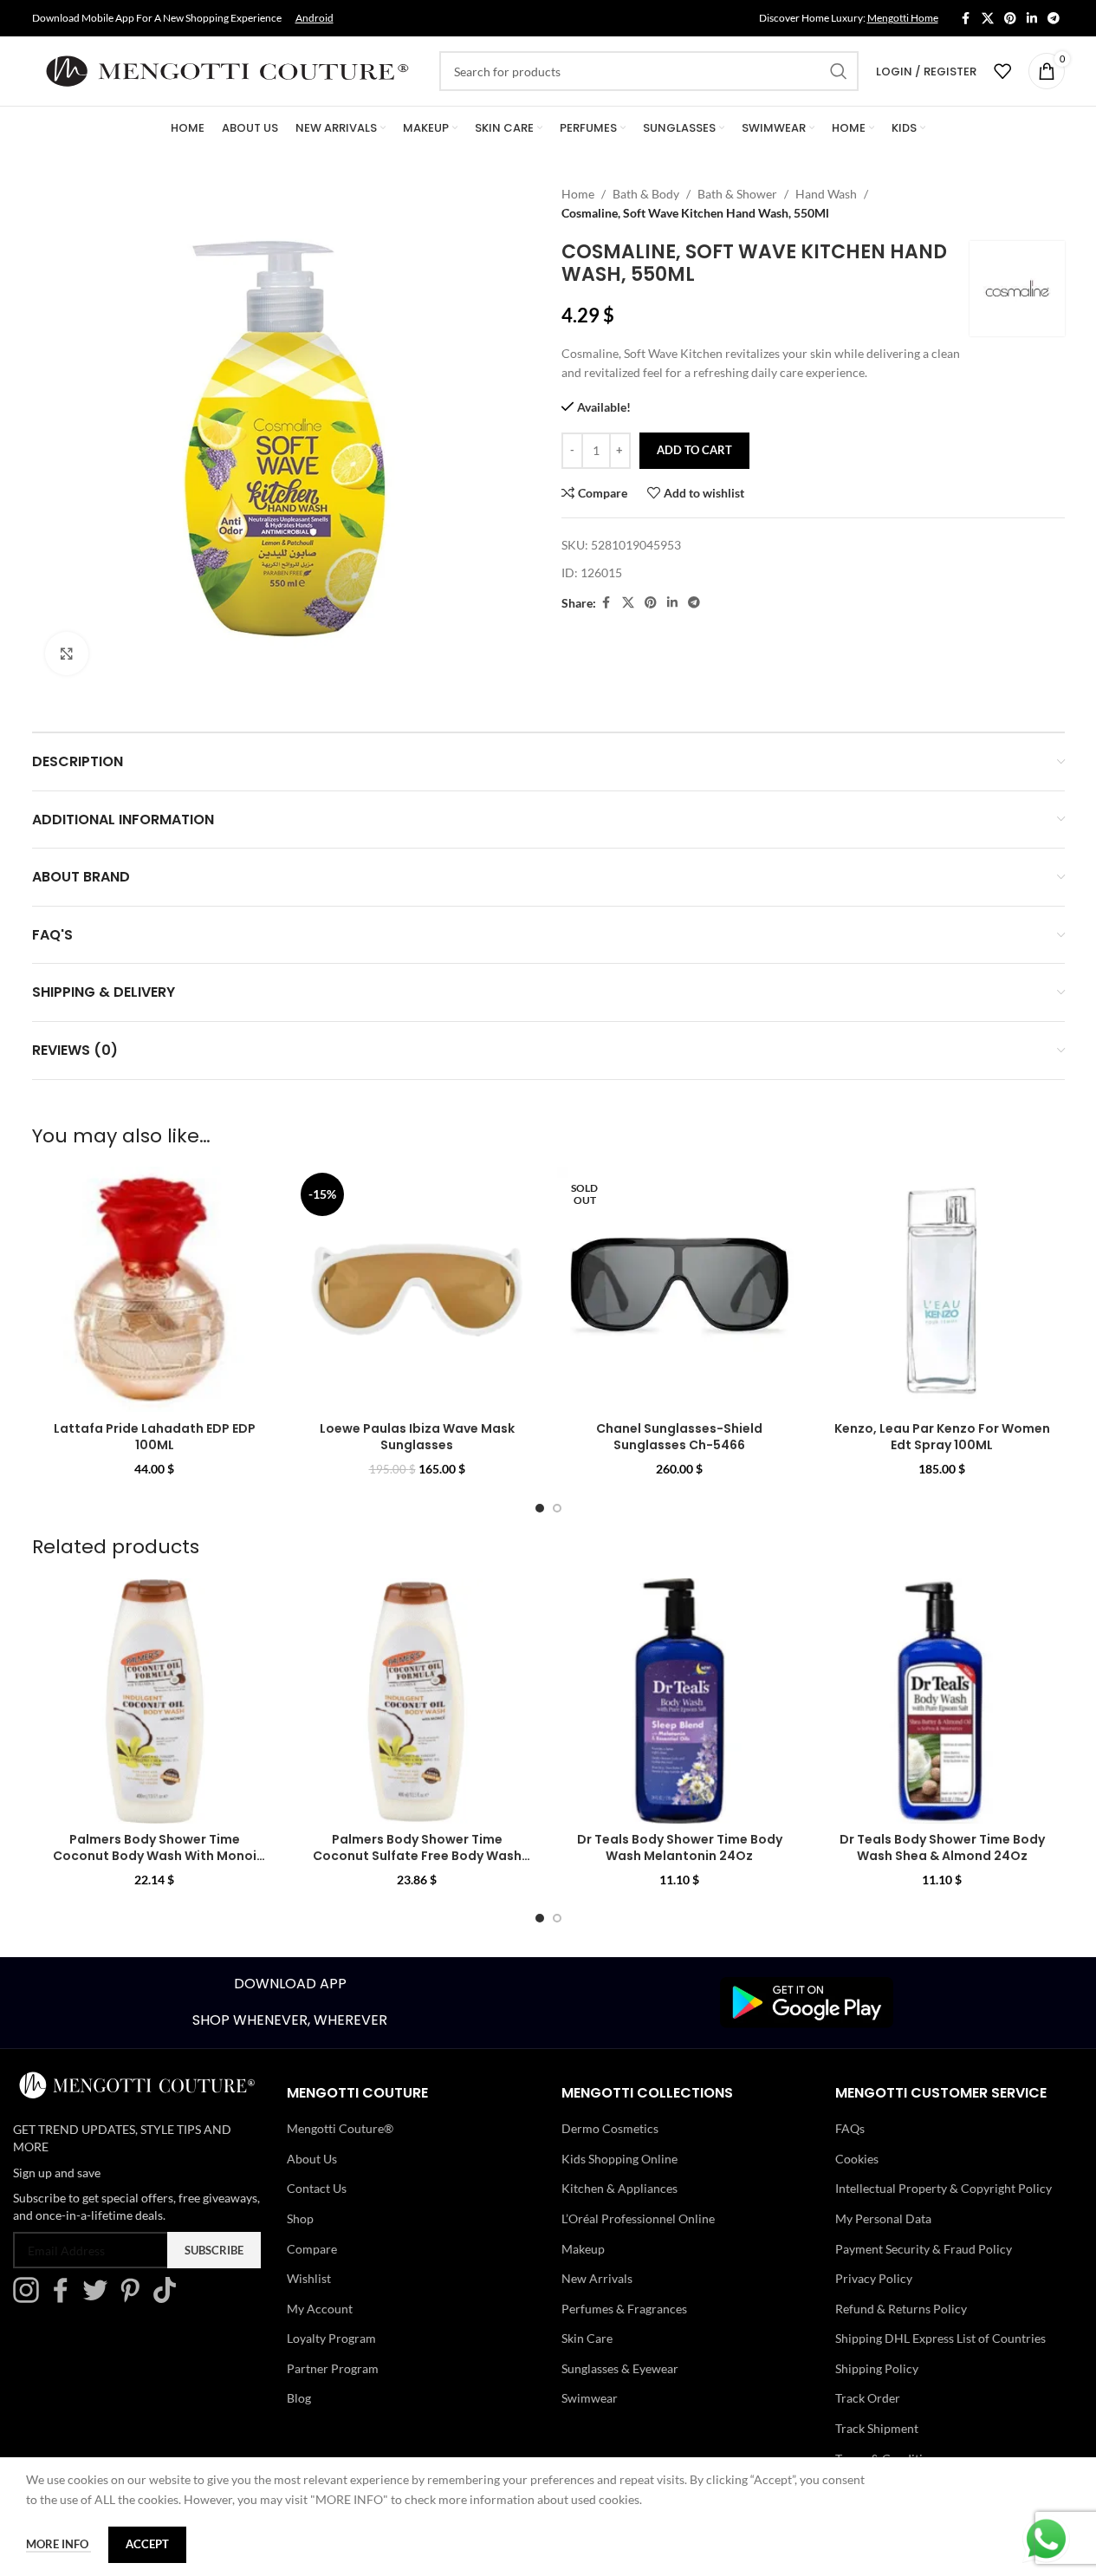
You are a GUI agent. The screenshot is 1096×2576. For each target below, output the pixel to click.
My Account (320, 2309)
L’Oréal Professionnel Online (638, 2218)
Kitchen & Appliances (619, 2188)
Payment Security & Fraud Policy (924, 2249)
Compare (312, 2249)
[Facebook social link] (966, 19)
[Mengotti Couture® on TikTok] (169, 2298)
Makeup (583, 2249)
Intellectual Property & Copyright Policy (944, 2188)
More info (58, 2544)
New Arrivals (597, 2278)
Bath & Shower (737, 194)
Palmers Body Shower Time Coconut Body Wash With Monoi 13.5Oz (155, 1856)
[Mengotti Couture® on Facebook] (65, 2298)
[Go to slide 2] (557, 1508)
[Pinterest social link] (1010, 19)
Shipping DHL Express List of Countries (940, 2338)
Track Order (868, 2398)
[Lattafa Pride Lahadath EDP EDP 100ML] (155, 1289)
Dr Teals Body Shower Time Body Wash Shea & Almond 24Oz (942, 1848)
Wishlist (309, 2278)
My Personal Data (883, 2218)
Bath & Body (646, 194)
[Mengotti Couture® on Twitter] (100, 2298)
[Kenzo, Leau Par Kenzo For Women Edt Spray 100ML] (942, 1289)
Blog (299, 2398)
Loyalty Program (331, 2338)
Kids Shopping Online (619, 2159)
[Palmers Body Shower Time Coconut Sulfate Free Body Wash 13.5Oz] (417, 1701)
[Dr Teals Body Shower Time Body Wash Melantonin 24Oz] (680, 1701)
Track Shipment (877, 2428)
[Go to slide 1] (540, 1508)
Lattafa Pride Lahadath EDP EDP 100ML (155, 1437)
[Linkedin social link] (1032, 19)
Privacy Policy (874, 2278)
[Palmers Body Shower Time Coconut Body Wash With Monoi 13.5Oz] (155, 1701)
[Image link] (807, 2001)
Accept (147, 2544)
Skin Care (587, 2338)
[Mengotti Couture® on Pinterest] (134, 2298)
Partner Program (333, 2368)
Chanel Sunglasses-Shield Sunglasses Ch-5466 (679, 1437)
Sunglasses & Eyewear (620, 2368)
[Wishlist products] (1002, 71)
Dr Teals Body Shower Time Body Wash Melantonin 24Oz (680, 1848)
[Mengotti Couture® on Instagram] (30, 2298)
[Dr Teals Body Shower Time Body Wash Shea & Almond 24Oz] (942, 1701)
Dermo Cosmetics (610, 2128)
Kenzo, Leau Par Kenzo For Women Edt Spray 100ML (942, 1437)
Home (578, 194)
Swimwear (590, 2398)
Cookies (857, 2159)
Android (315, 18)
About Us (312, 2159)
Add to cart (694, 450)
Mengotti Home (903, 18)
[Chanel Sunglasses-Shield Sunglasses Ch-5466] (680, 1289)
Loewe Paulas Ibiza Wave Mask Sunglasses (417, 1437)
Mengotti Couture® (340, 2128)
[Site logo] (227, 70)
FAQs (850, 2128)
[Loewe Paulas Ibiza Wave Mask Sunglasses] (417, 1289)
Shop (300, 2218)
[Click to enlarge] (67, 654)
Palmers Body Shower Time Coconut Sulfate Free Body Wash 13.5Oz (417, 1856)
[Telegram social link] (1054, 19)
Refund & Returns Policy (901, 2309)
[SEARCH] (839, 71)
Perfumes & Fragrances (624, 2309)
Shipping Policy (877, 2368)
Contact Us (317, 2188)
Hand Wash (826, 194)
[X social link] (988, 19)
